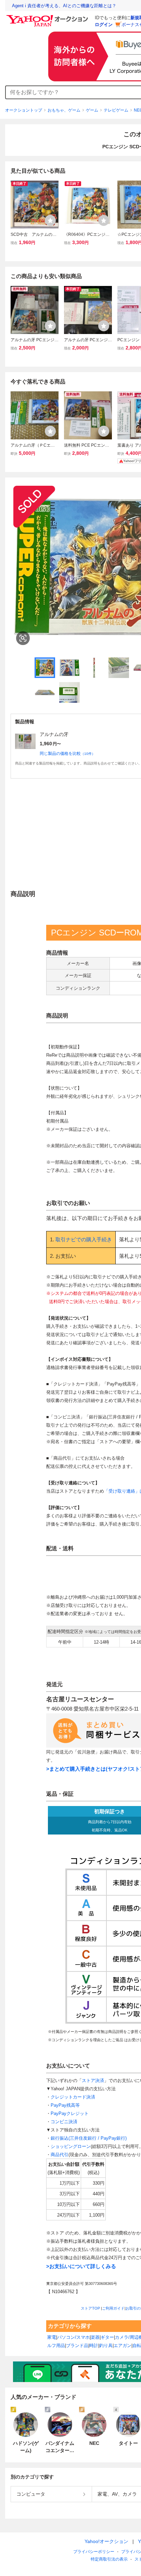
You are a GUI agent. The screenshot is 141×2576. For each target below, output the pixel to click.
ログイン (104, 25)
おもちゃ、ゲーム (64, 110)
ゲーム (92, 110)
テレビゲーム (116, 110)
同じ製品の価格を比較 (67, 754)
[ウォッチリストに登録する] (50, 220)
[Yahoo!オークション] (48, 17)
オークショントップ (24, 110)
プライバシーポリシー (94, 2552)
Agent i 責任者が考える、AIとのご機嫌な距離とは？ (64, 6)
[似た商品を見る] (23, 638)
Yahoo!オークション (106, 2541)
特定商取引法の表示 (109, 2559)
